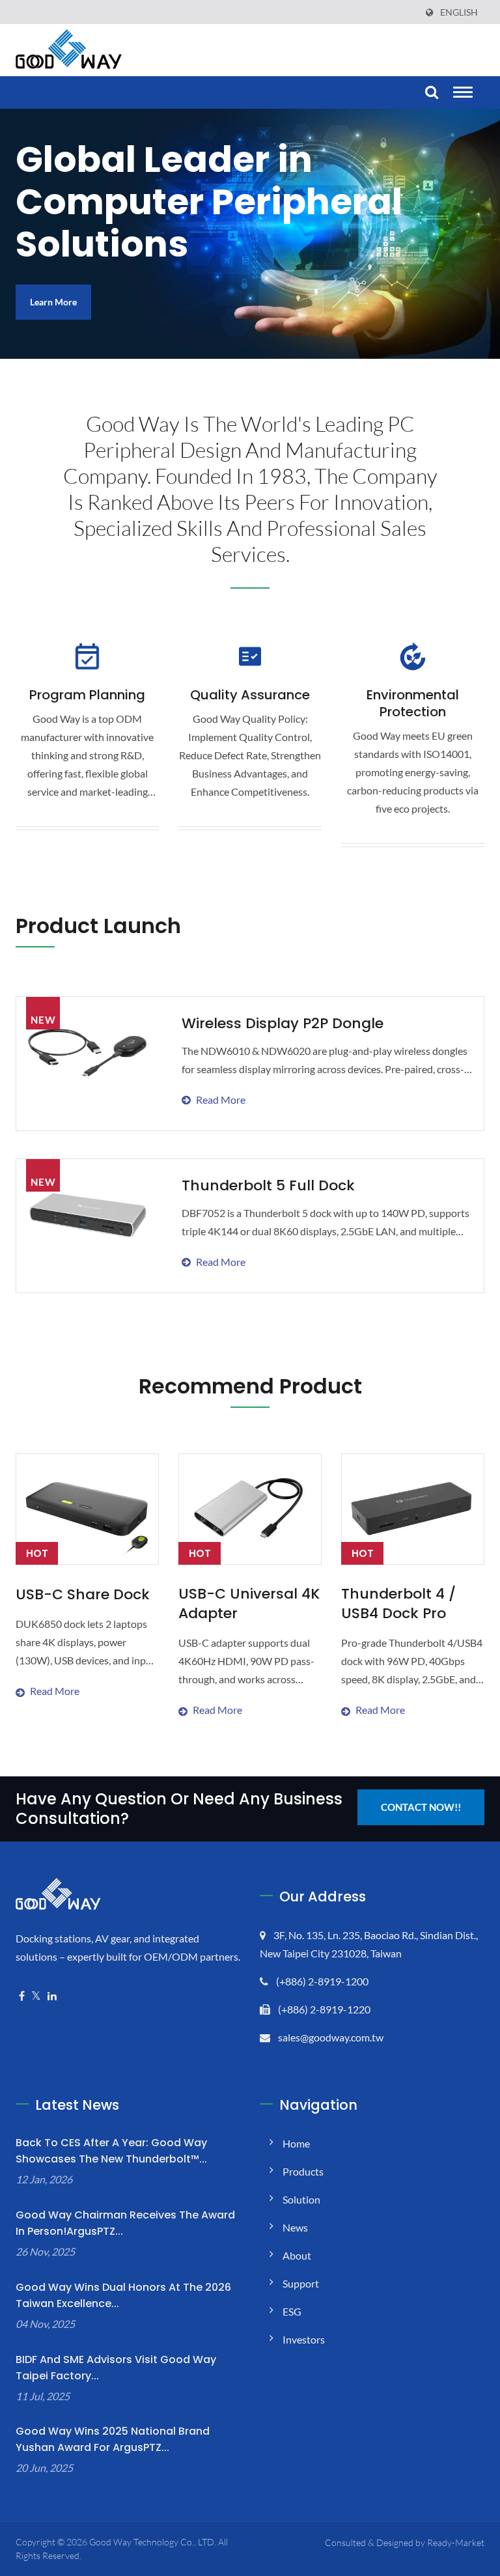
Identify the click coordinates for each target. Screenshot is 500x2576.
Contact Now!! (421, 1807)
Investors (304, 2339)
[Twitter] (36, 1996)
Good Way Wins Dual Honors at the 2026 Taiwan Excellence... (123, 2295)
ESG (292, 2311)
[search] (430, 93)
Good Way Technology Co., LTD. (153, 2542)
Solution (301, 2199)
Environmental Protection (413, 703)
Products (303, 2171)
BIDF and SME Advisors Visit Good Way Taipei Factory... (116, 2368)
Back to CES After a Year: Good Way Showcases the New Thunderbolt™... (111, 2151)
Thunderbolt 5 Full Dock (268, 1185)
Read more (86, 1658)
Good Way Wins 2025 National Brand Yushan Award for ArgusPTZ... (113, 2439)
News (295, 2227)
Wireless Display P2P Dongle (283, 1023)
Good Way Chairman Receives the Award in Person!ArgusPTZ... (125, 2223)
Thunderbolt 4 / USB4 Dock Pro (398, 1604)
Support (301, 2283)
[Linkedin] (52, 1996)
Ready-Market (456, 2542)
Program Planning (87, 695)
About (297, 2255)
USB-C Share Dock (83, 1595)
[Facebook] (22, 1996)
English (459, 12)
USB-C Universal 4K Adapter (249, 1604)
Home (296, 2143)
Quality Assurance (250, 695)
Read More (325, 1075)
